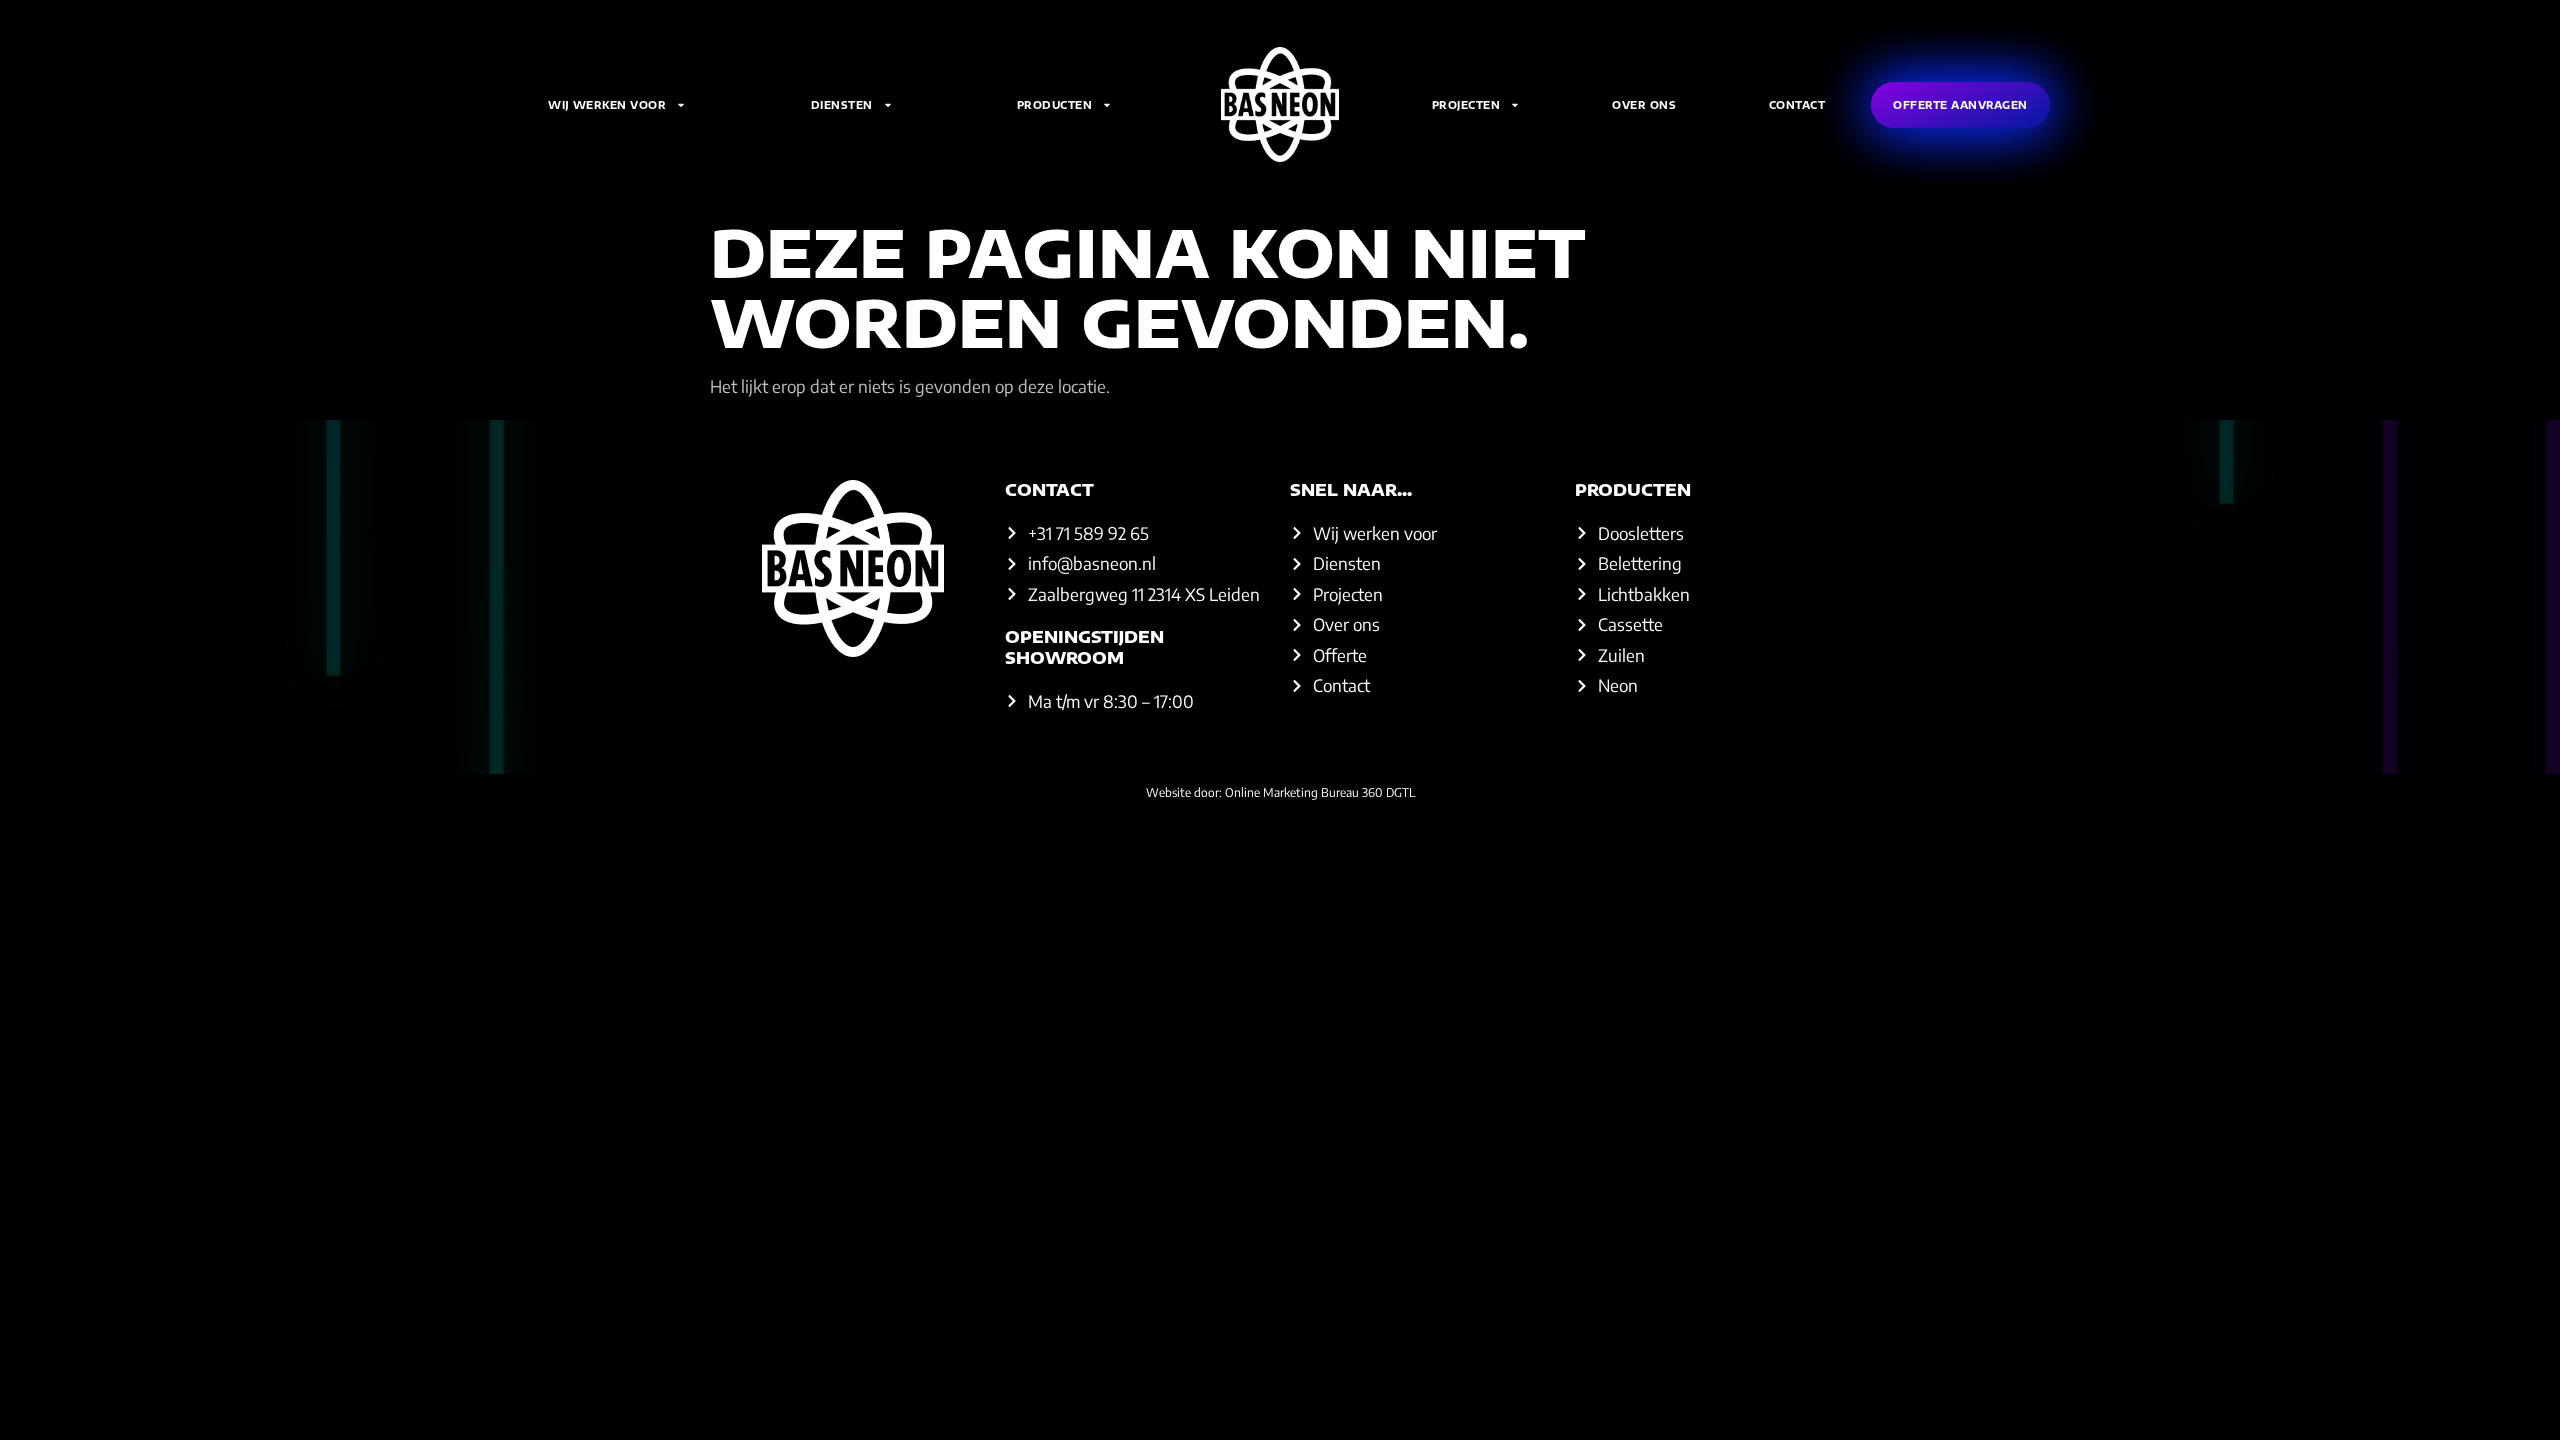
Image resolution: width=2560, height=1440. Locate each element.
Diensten (842, 105)
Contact (1797, 105)
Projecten (1466, 105)
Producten (1055, 105)
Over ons (1644, 105)
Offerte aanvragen (1960, 105)
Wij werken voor (607, 105)
